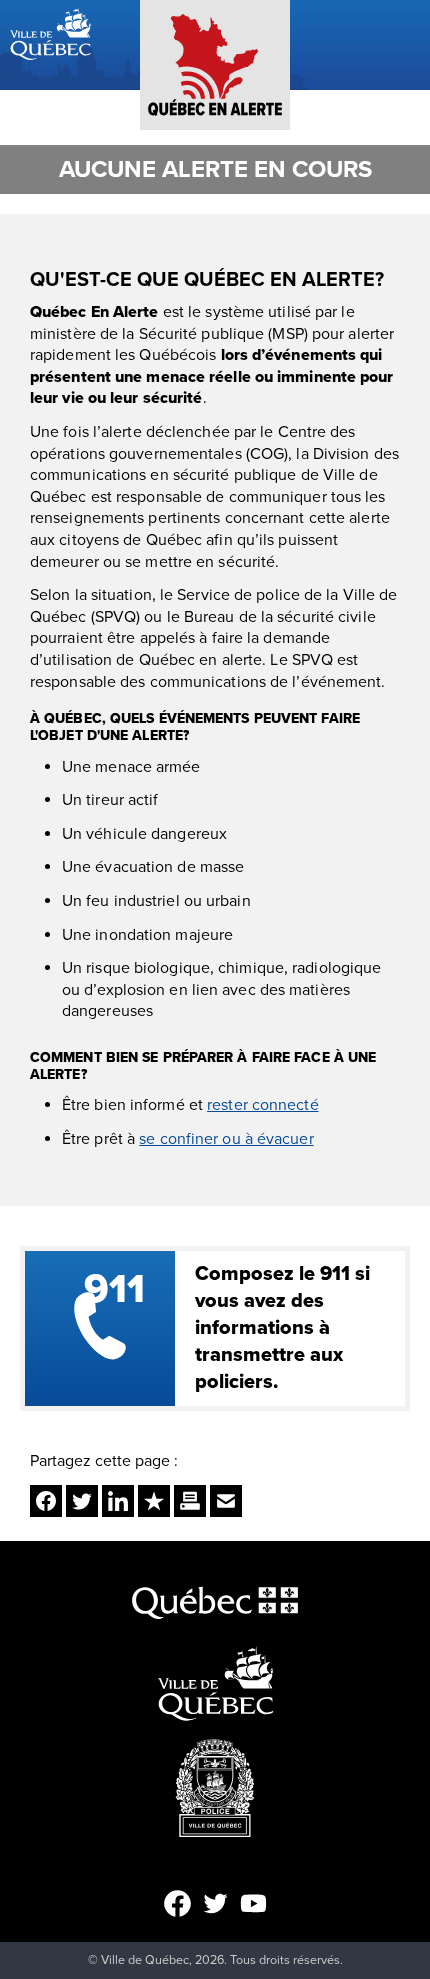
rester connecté (263, 1105)
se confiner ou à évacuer (226, 1139)
